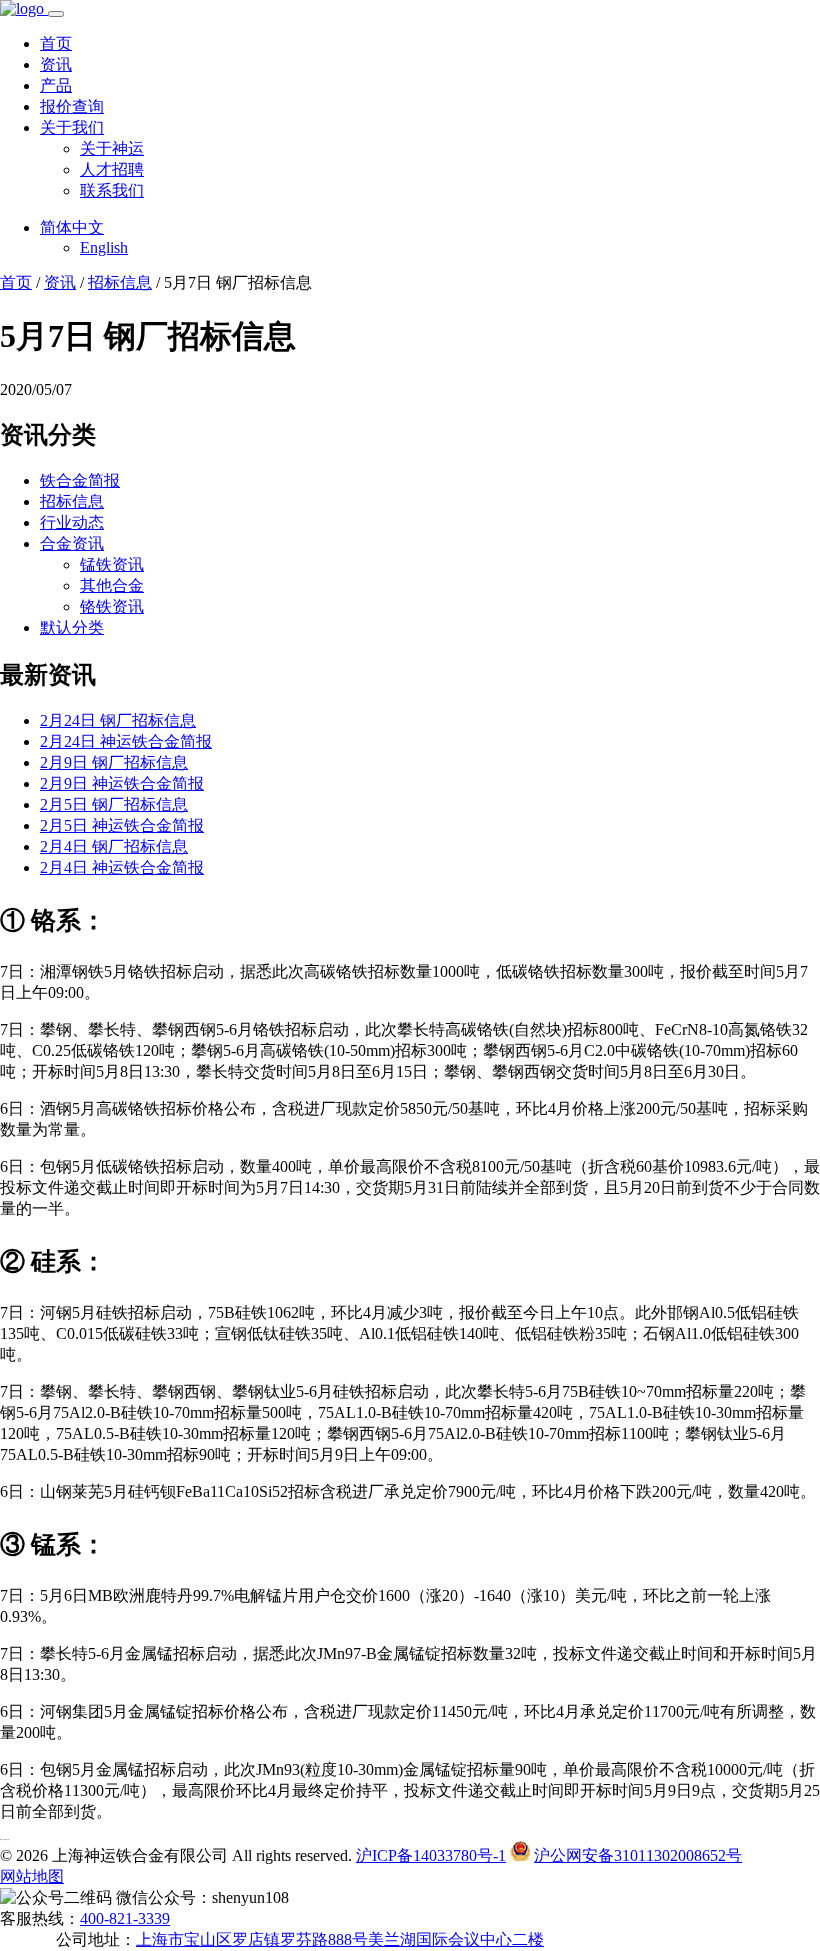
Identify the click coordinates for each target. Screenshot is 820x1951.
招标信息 (120, 282)
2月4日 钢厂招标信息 (114, 846)
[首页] (24, 8)
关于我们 (72, 127)
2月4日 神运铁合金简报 (122, 867)
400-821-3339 (125, 1918)
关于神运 (112, 148)
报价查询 (72, 106)
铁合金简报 (80, 480)
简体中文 (72, 227)
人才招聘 (112, 169)
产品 (56, 85)
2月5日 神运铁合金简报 (122, 825)
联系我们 (112, 190)
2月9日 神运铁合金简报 (122, 783)
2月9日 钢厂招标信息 (114, 762)
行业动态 (72, 522)
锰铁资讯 (112, 564)
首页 (56, 43)
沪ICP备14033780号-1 (431, 1855)
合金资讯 (72, 543)
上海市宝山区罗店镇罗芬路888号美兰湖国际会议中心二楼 (340, 1939)
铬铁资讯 (112, 606)
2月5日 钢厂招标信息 (114, 804)
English (104, 247)
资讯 (56, 64)
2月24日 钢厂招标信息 (118, 720)
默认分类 (72, 627)
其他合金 (112, 585)
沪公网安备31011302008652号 (638, 1855)
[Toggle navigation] (56, 14)
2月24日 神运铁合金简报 (126, 741)
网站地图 (32, 1876)
